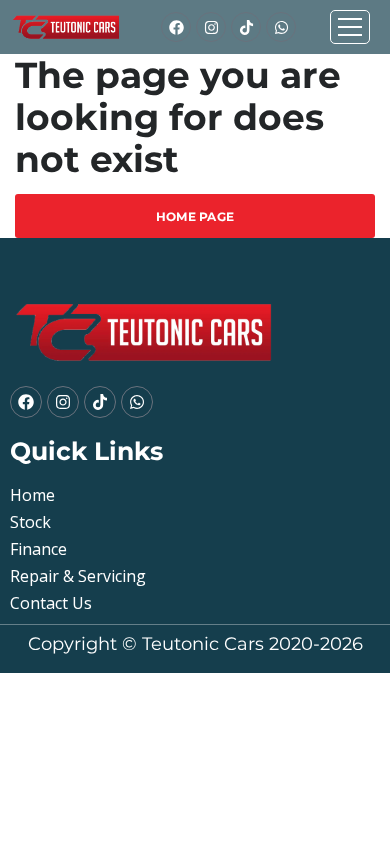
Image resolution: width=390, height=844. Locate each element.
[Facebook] (176, 27)
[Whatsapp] (281, 27)
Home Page (195, 216)
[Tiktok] (246, 27)
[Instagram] (211, 27)
